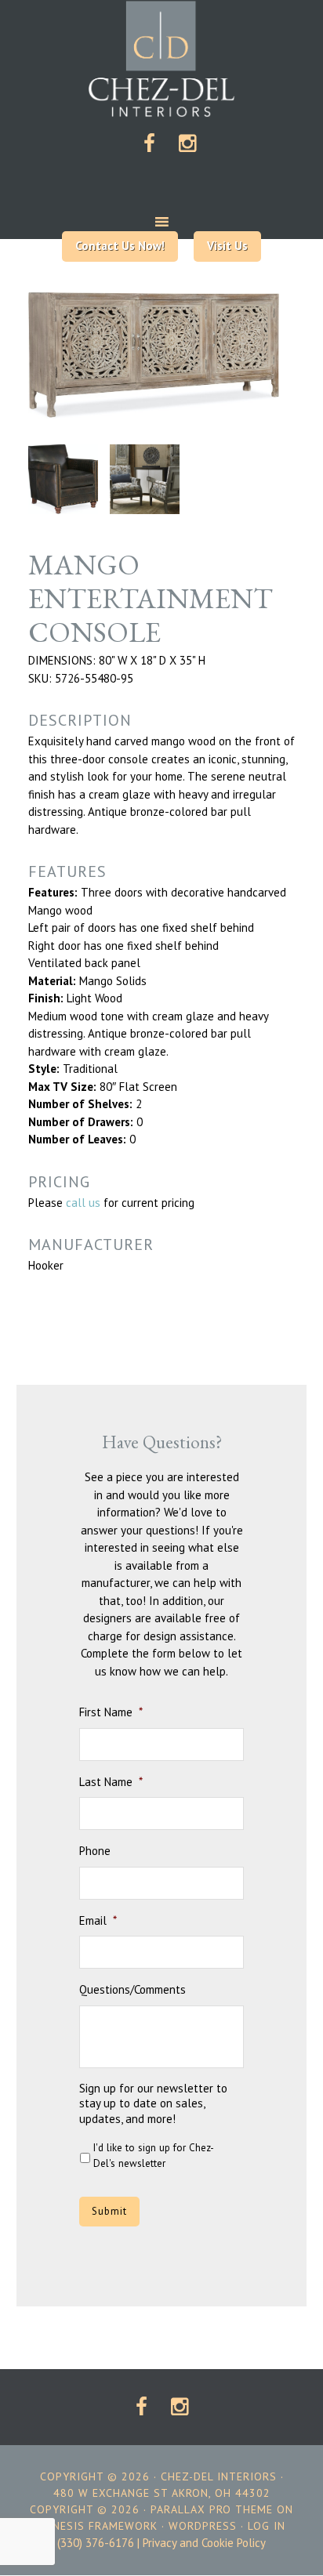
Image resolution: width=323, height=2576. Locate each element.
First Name (111, 1712)
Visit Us (227, 246)
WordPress (203, 2526)
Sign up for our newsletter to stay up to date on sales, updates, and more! (153, 2103)
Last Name (111, 1782)
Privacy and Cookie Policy (204, 2543)
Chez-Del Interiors (161, 59)
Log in (267, 2526)
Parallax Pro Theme (212, 2509)
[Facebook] (149, 145)
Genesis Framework (98, 2526)
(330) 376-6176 (96, 2543)
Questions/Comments (132, 1989)
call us (83, 1203)
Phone (95, 1851)
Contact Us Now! (120, 246)
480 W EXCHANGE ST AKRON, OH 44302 (162, 2493)
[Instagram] (187, 145)
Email (98, 1920)
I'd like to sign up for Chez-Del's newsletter (154, 2156)
